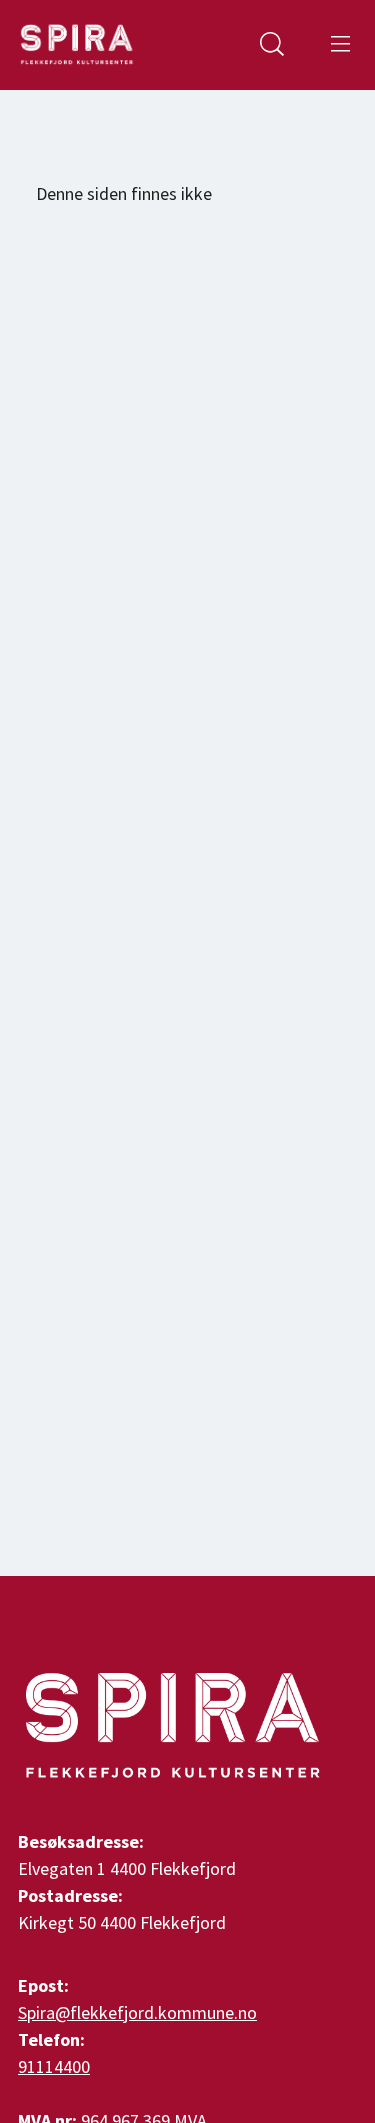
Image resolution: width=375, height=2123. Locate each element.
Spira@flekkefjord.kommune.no (137, 2012)
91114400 (54, 2066)
